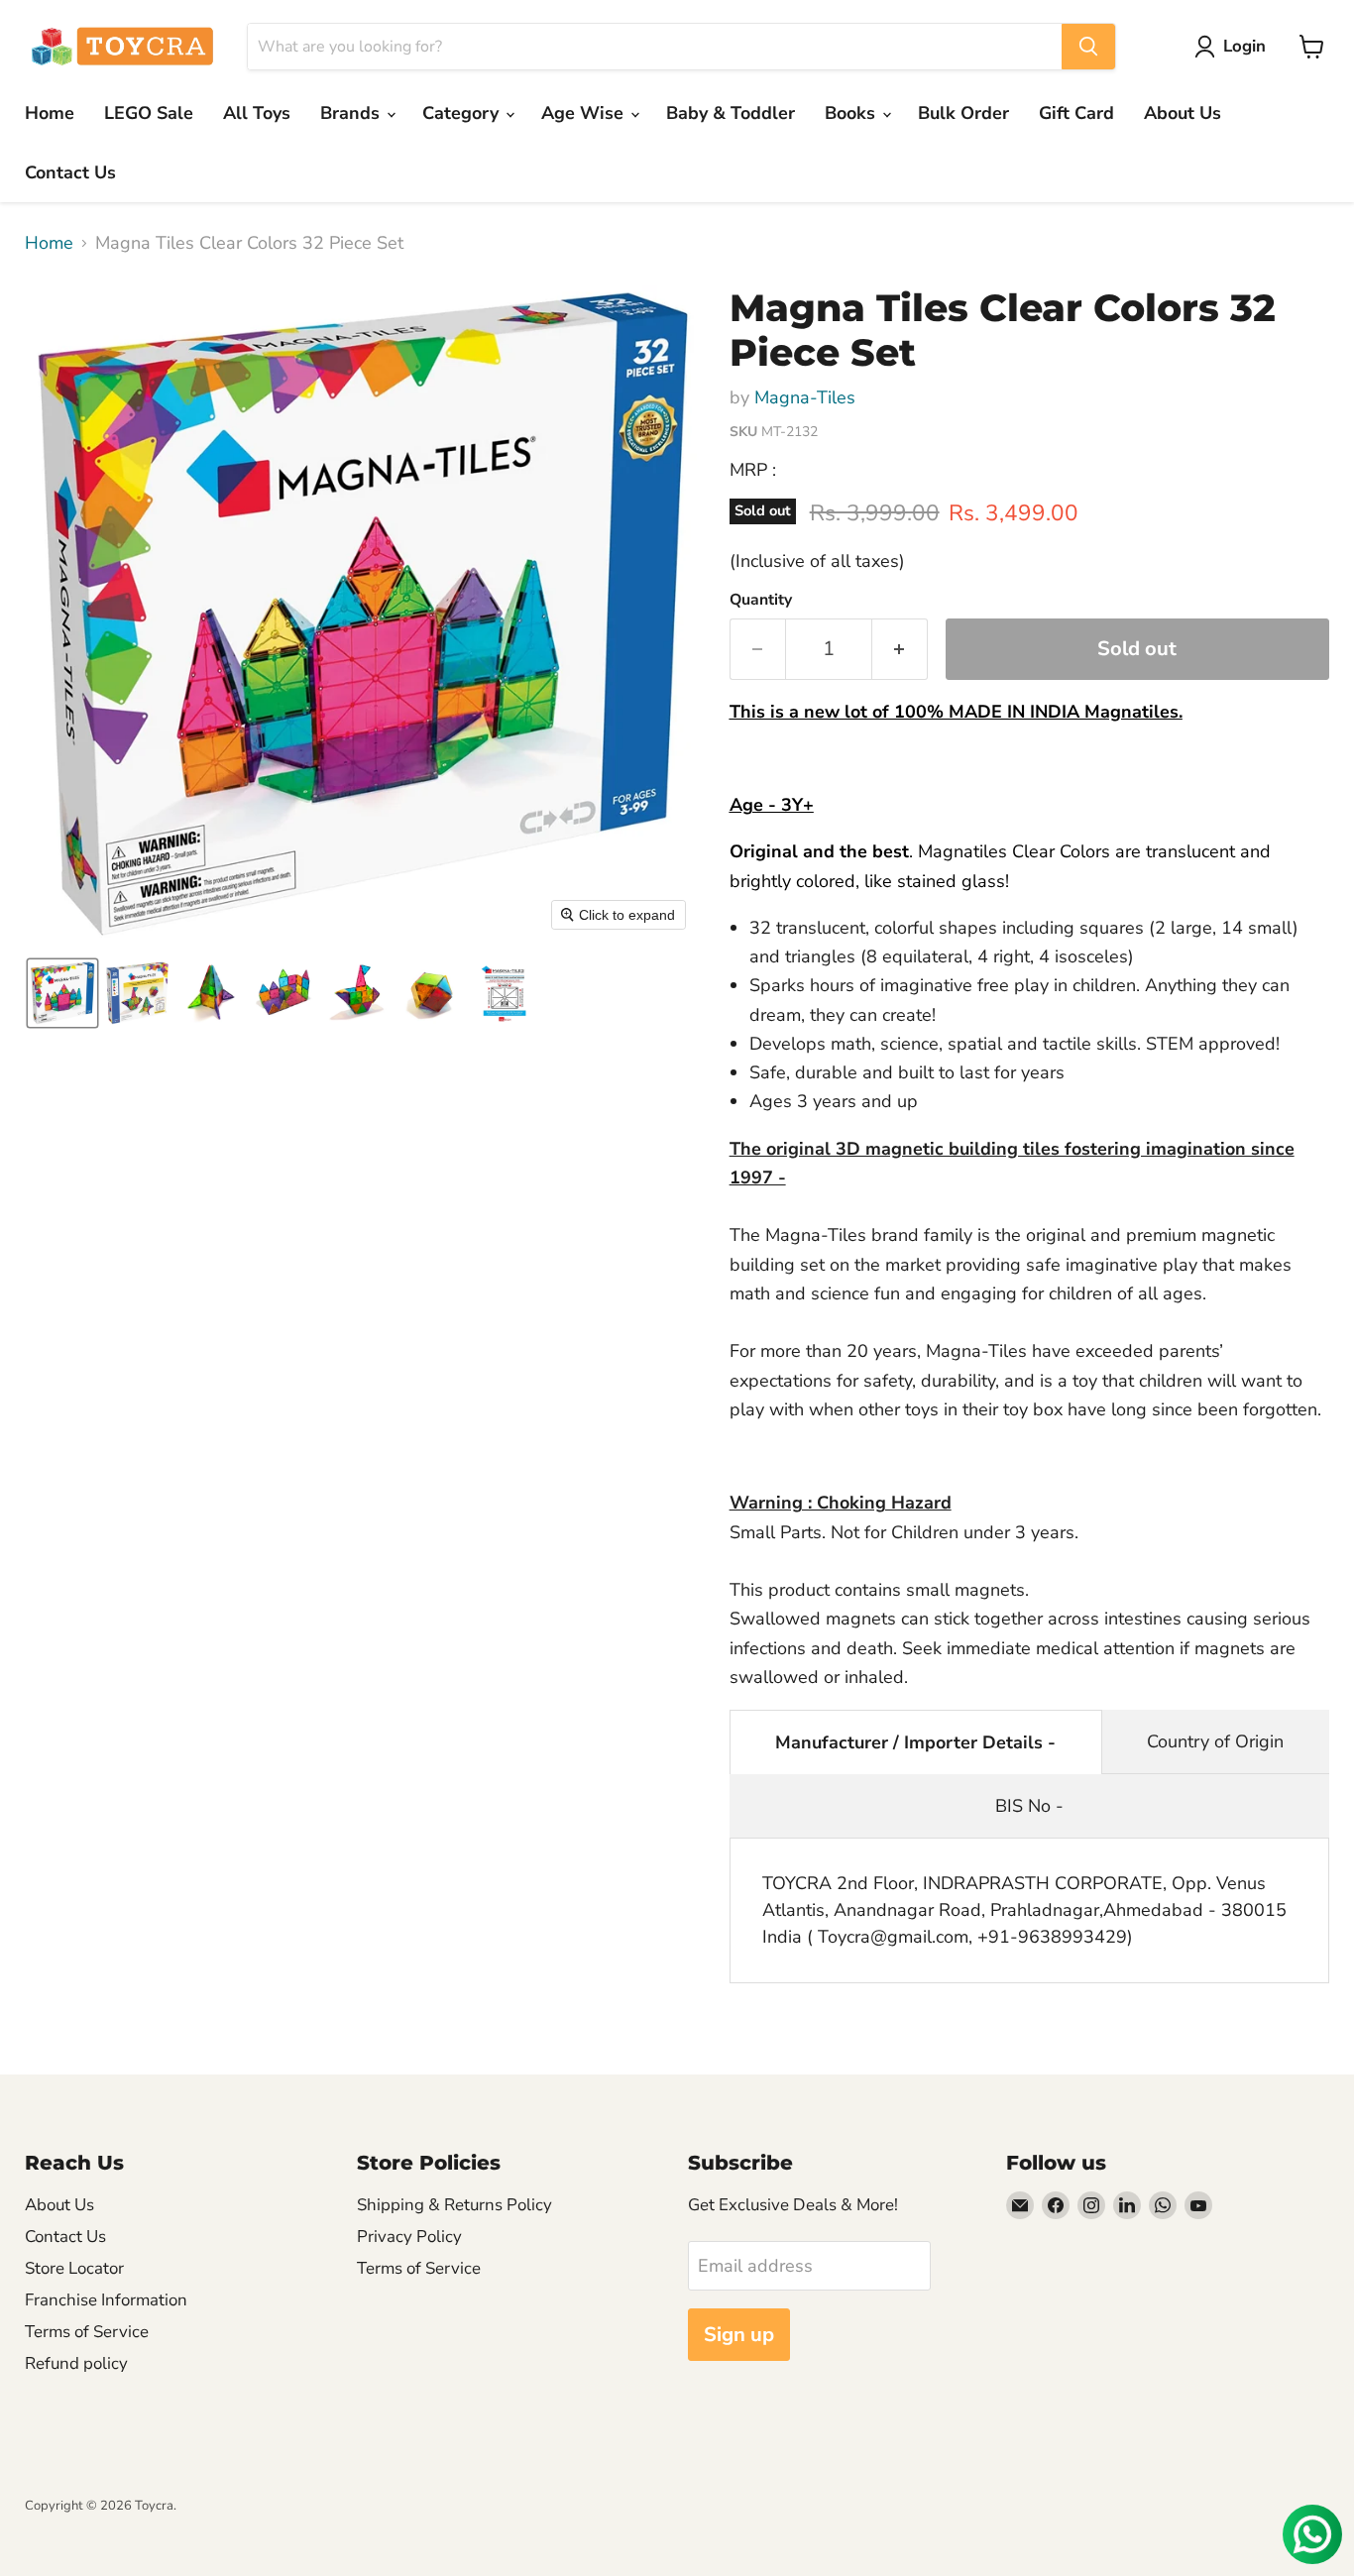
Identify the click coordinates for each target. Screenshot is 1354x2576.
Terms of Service (87, 2332)
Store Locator (74, 2268)
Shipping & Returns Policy (454, 2205)
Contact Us (70, 172)
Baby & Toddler (731, 113)
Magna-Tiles (805, 397)
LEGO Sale (149, 113)
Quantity (761, 600)
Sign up (739, 2335)
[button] (1235, 47)
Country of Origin (1215, 1741)
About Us (1183, 113)
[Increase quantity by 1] (900, 649)
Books (852, 113)
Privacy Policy (409, 2237)
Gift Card (1076, 113)
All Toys (257, 113)
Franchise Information (106, 2300)
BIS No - (1029, 1806)
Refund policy (76, 2363)
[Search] (1088, 47)
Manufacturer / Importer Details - (915, 1742)
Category (463, 113)
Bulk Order (963, 113)
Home (50, 113)
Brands (352, 113)
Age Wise (585, 113)
